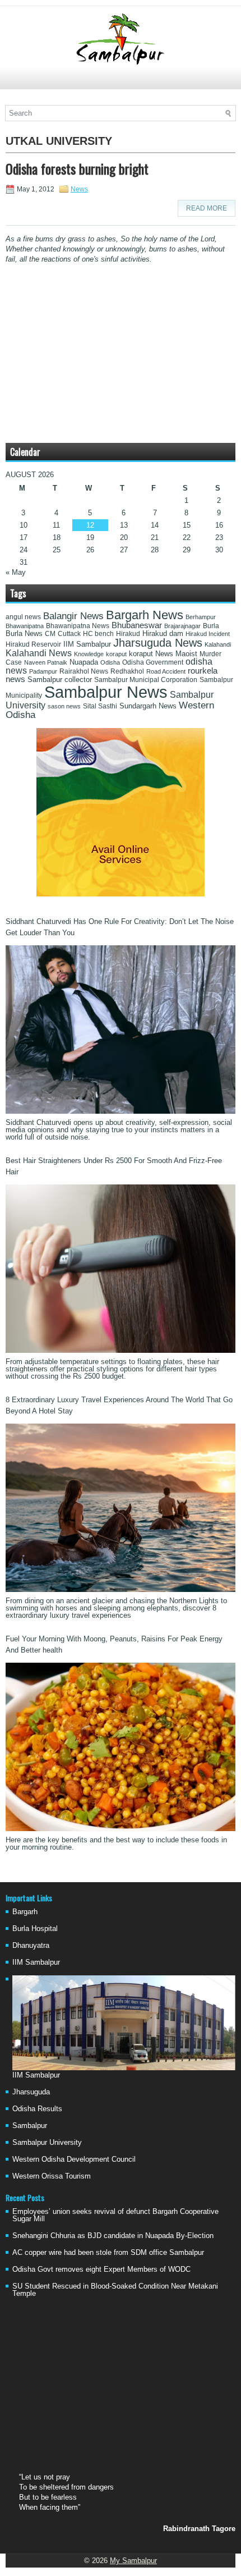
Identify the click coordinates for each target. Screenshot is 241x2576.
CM (50, 634)
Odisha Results (37, 2109)
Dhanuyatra (31, 1945)
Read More (207, 208)
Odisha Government (153, 662)
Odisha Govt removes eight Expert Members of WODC (101, 2269)
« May (16, 572)
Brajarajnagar (182, 626)
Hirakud (128, 634)
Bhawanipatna (25, 626)
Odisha (110, 662)
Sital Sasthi (100, 706)
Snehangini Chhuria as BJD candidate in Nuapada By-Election (113, 2236)
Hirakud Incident (208, 634)
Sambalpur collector (60, 680)
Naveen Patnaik (46, 662)
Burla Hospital (35, 1928)
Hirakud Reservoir (33, 644)
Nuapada (84, 662)
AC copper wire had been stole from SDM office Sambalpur (108, 2252)
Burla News (24, 633)
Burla (211, 626)
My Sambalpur (133, 2561)
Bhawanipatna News (78, 626)
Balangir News (73, 616)
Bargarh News (145, 615)
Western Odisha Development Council (74, 2159)
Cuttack (69, 634)
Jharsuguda (31, 2092)
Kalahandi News (39, 653)
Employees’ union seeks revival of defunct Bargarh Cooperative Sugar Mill (115, 2215)
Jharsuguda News (158, 643)
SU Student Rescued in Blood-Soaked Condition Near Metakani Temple (115, 2290)
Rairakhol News (84, 671)
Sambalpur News (106, 692)
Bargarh (25, 1912)
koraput (116, 654)
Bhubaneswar (137, 625)
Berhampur (201, 617)
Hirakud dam (163, 633)
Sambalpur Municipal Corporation (146, 680)
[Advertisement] (121, 83)
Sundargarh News (148, 706)
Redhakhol (127, 671)
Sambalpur (30, 2126)
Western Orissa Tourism (52, 2176)
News (79, 189)
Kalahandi (218, 644)
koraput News (151, 654)
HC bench (98, 634)
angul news (23, 617)
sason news (64, 706)
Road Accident (166, 671)
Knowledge (89, 654)
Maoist (186, 654)
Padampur (43, 671)
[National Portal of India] (121, 894)
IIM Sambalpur (87, 644)
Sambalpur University (47, 2142)
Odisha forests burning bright (77, 168)
